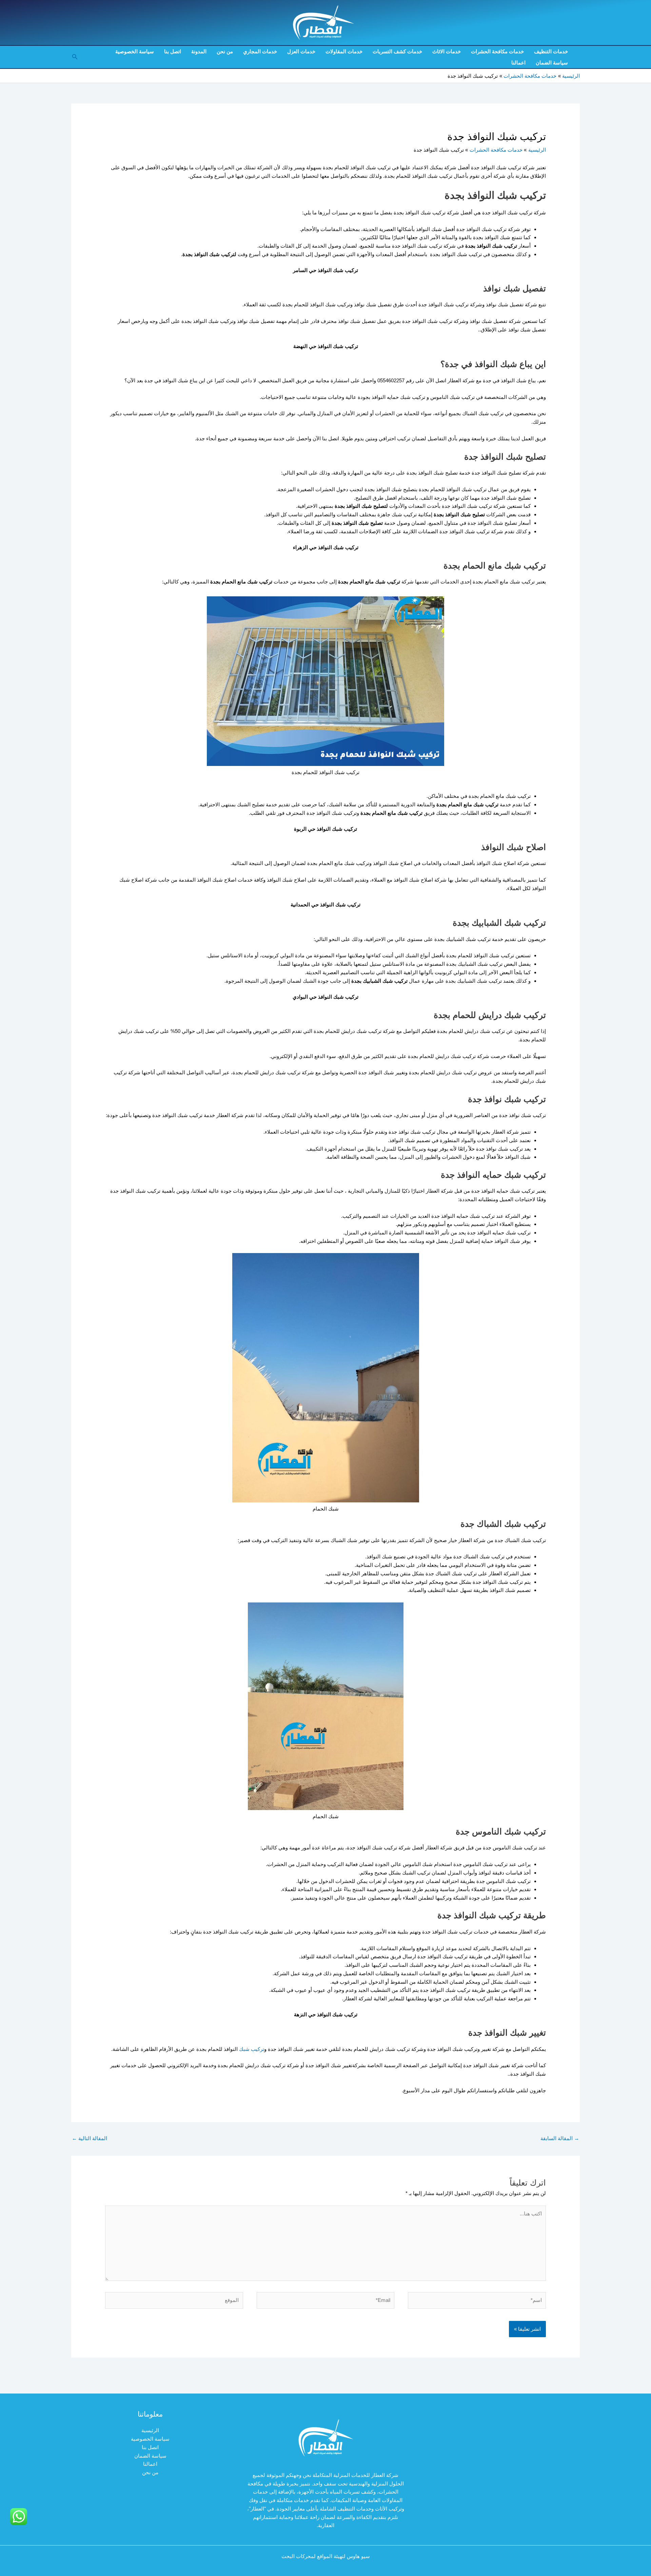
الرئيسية (150, 2430)
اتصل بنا (173, 51)
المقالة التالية (90, 2138)
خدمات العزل (301, 51)
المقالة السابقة (560, 2138)
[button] (74, 57)
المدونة (199, 51)
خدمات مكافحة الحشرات (497, 51)
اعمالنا (518, 63)
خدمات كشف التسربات (397, 51)
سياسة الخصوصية (135, 51)
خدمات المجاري (260, 51)
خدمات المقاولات (344, 51)
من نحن (225, 51)
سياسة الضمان (552, 63)
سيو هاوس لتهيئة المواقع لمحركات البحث (326, 2556)
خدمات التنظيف (551, 51)
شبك (244, 2049)
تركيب (257, 2049)
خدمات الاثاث (447, 51)
